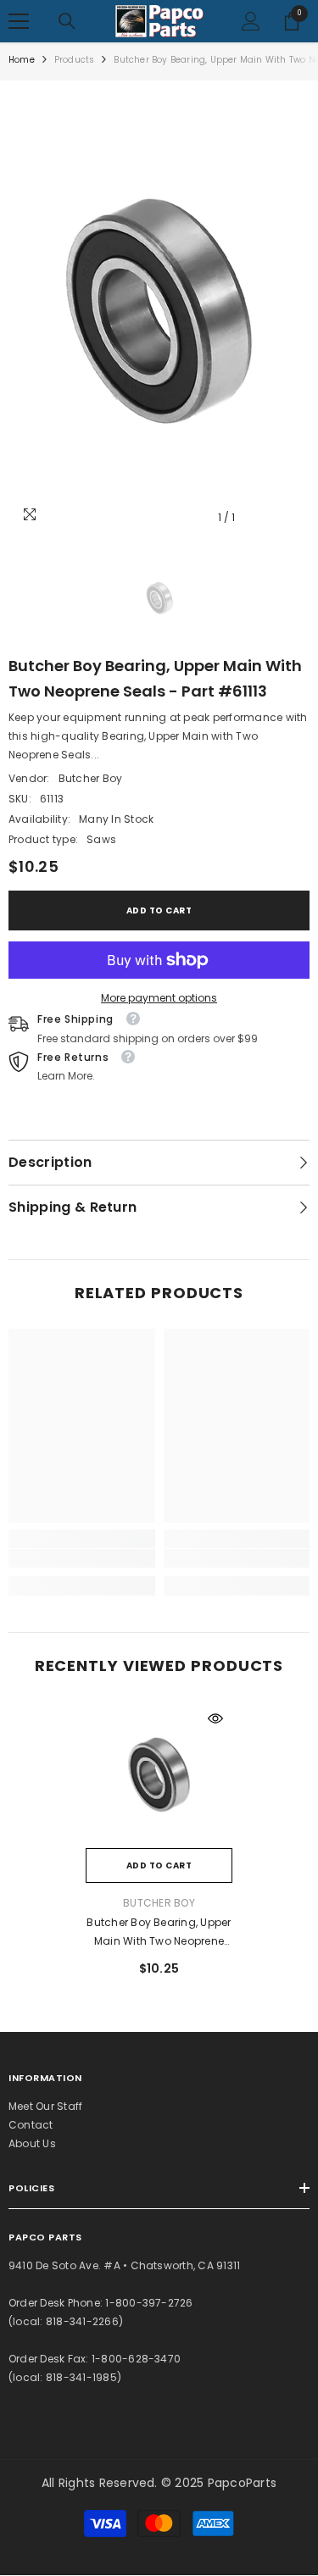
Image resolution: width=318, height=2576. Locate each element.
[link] (82, 1558)
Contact (31, 2125)
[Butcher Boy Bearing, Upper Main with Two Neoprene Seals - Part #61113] (159, 1775)
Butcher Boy (91, 778)
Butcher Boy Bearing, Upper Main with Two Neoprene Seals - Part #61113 (159, 1933)
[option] (159, 311)
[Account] (251, 21)
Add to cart (159, 910)
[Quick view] (215, 1718)
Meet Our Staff (45, 2106)
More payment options (159, 998)
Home (22, 60)
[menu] (19, 21)
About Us (32, 2143)
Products (75, 60)
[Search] (67, 21)
